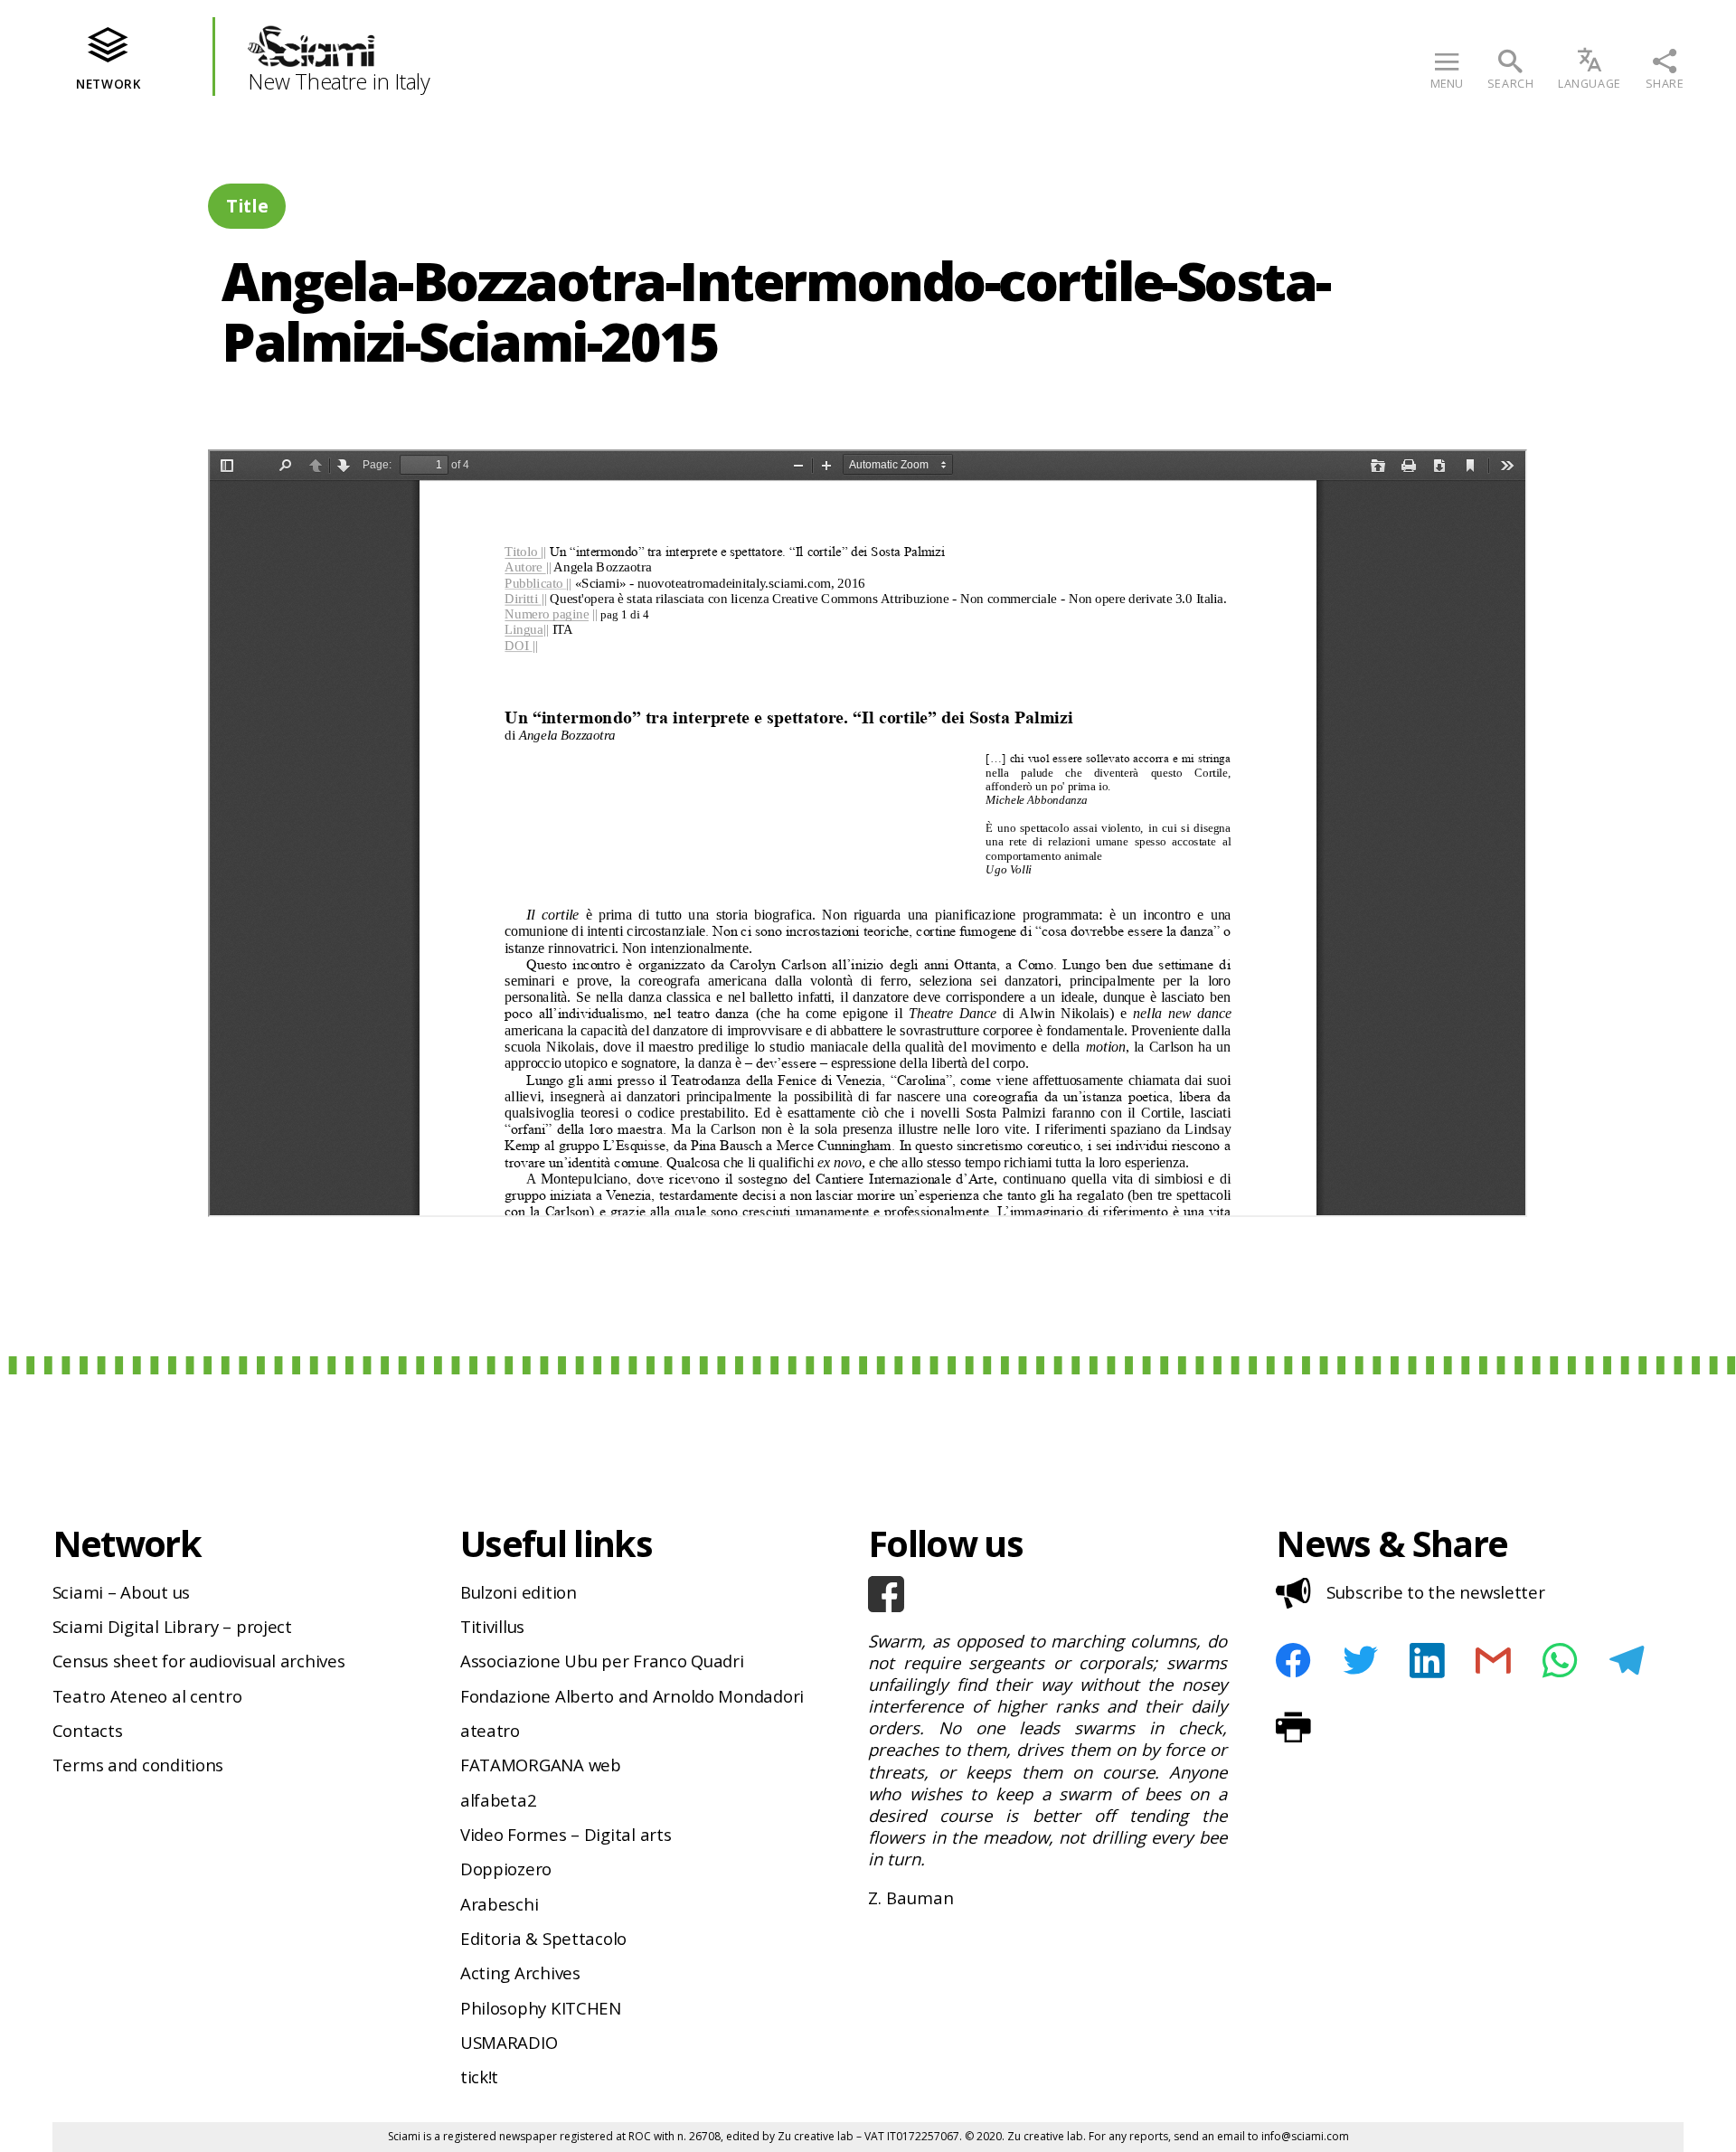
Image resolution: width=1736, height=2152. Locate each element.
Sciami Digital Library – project (172, 1626)
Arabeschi (500, 1904)
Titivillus (492, 1626)
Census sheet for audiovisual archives (199, 1661)
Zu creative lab (816, 2136)
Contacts (88, 1730)
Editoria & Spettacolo (543, 1938)
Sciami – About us (121, 1592)
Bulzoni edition (519, 1592)
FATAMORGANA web (541, 1765)
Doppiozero (506, 1869)
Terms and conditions (138, 1765)
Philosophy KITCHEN (541, 2008)
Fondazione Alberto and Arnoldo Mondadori (632, 1696)
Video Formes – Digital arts (566, 1834)
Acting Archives (520, 1973)
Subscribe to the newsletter (1436, 1592)
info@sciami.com (1305, 2136)
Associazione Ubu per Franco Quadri (602, 1661)
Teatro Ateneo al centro (147, 1696)
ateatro (490, 1730)
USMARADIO (509, 2042)
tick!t (479, 2076)
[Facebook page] (1047, 1594)
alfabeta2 (499, 1800)
